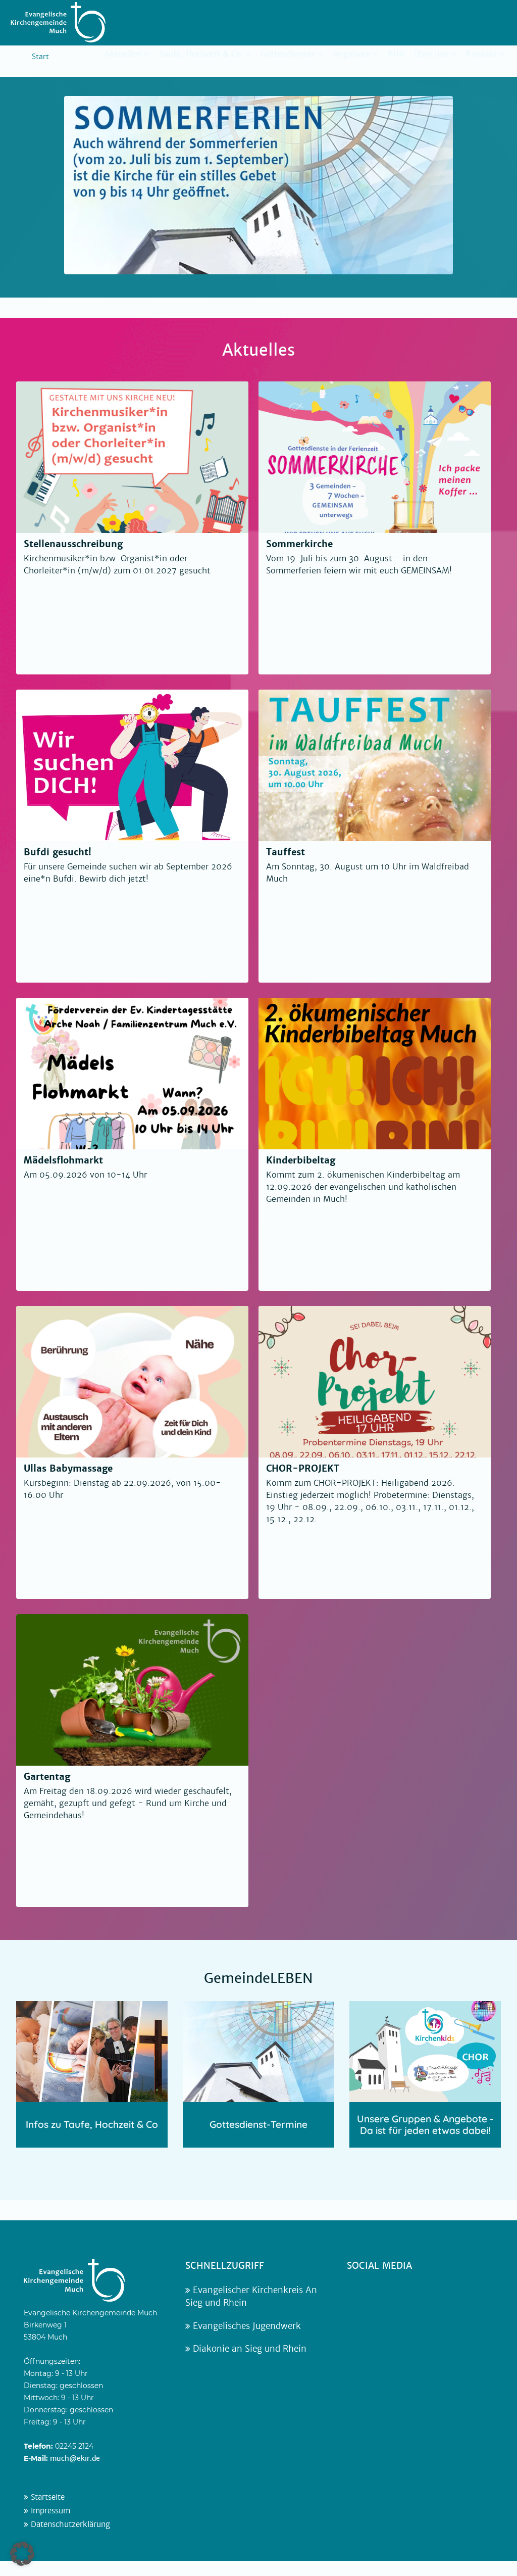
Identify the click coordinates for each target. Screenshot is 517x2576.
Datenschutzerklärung (69, 2524)
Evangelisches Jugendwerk (246, 2326)
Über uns (431, 54)
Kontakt (482, 54)
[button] (22, 2554)
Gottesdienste (288, 54)
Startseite (46, 2497)
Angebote (352, 54)
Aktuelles (123, 54)
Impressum (49, 2511)
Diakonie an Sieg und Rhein (248, 2349)
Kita (396, 53)
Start (40, 57)
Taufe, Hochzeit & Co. (201, 54)
